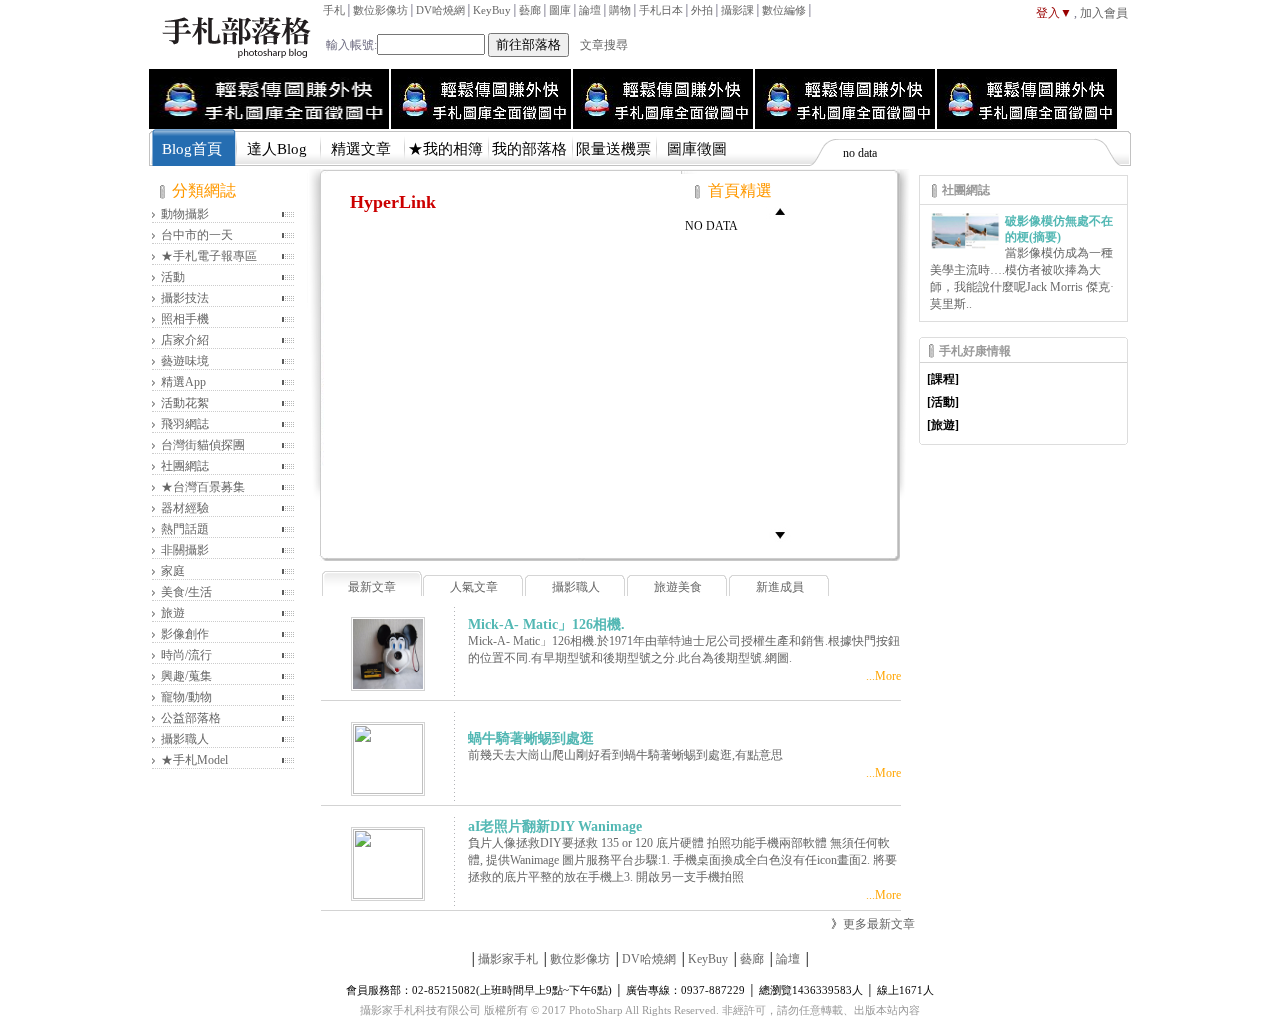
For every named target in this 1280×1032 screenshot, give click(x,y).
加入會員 (1104, 13)
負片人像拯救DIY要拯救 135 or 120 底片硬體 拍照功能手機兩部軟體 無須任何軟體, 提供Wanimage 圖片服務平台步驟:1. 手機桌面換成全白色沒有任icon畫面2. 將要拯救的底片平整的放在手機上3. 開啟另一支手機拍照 (682, 860)
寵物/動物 (186, 697)
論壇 (590, 10)
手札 (334, 10)
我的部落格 (529, 149)
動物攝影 (185, 214)
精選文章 (361, 149)
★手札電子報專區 (209, 256)
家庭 (173, 571)
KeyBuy (492, 10)
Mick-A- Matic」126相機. (546, 624)
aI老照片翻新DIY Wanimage (555, 826)
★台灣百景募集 (203, 487)
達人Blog (277, 149)
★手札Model (194, 760)
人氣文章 (474, 587)
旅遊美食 (678, 587)
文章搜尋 (604, 45)
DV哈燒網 (440, 10)
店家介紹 (185, 340)
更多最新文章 (879, 924)
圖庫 (560, 10)
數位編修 (784, 10)
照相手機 (185, 319)
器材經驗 (185, 508)
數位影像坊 (380, 10)
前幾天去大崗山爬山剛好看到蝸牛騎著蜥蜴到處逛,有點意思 (625, 755)
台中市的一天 (197, 235)
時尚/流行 (186, 655)
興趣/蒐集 (186, 676)
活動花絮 (185, 403)
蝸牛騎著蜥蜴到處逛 (531, 738)
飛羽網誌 (185, 424)
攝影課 (737, 10)
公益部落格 (191, 718)
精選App (183, 382)
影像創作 (185, 634)
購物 (620, 10)
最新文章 (372, 587)
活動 (173, 277)
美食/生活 (186, 592)
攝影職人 (185, 739)
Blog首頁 (192, 149)
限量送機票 (613, 149)
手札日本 (661, 10)
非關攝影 (185, 550)
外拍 (702, 10)
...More (883, 676)
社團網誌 (185, 466)
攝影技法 (185, 298)
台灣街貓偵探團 (203, 445)
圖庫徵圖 (697, 149)
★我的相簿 (445, 149)
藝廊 (530, 10)
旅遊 (173, 613)
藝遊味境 (185, 361)
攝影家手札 (508, 959)
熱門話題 (185, 529)
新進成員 (780, 587)
